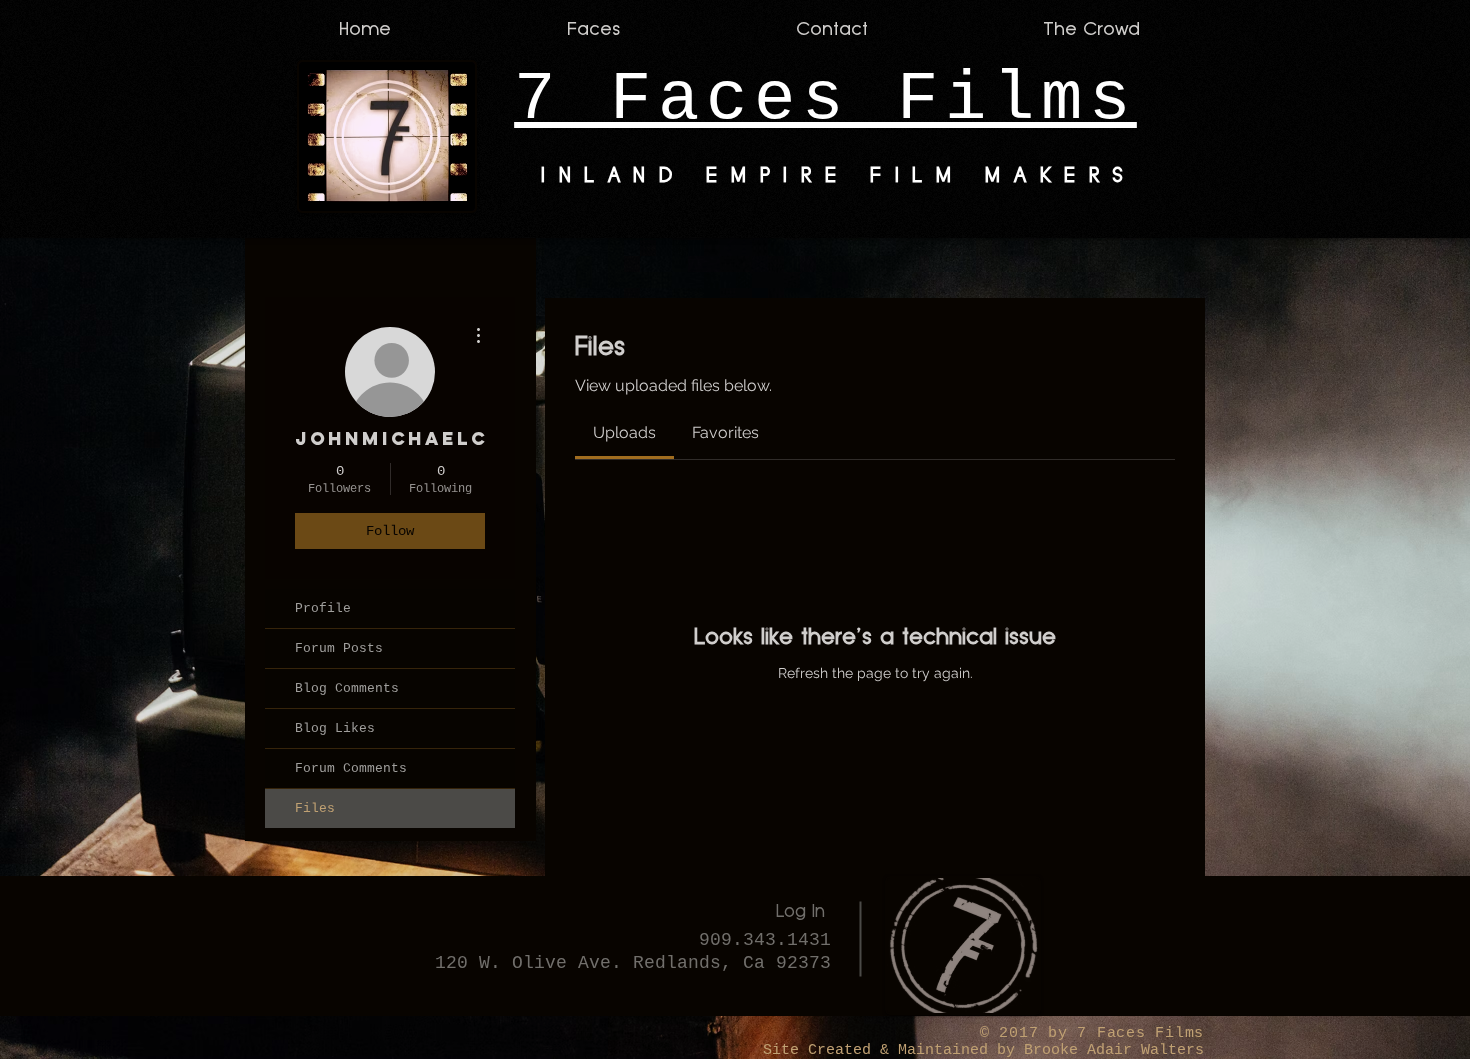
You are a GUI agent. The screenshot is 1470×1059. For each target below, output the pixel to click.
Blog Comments (347, 688)
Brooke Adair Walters (1109, 1050)
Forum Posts (339, 648)
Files (315, 808)
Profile (323, 608)
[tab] (624, 433)
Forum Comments (351, 768)
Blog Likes (335, 728)
